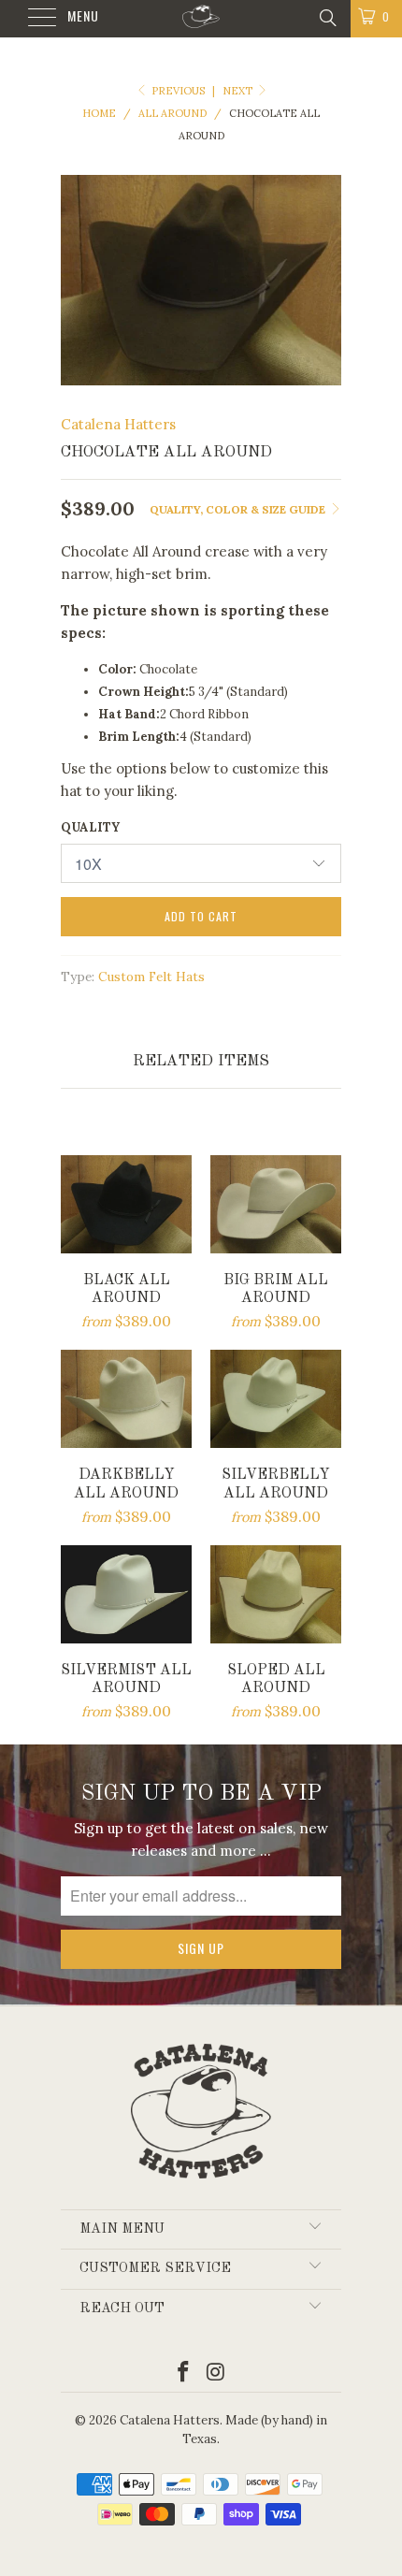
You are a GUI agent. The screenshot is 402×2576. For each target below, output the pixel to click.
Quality (90, 827)
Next (239, 91)
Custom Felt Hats (151, 977)
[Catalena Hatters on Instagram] (217, 2373)
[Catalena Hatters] (201, 19)
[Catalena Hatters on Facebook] (184, 2373)
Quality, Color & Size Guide (239, 509)
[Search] (327, 17)
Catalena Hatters (118, 424)
